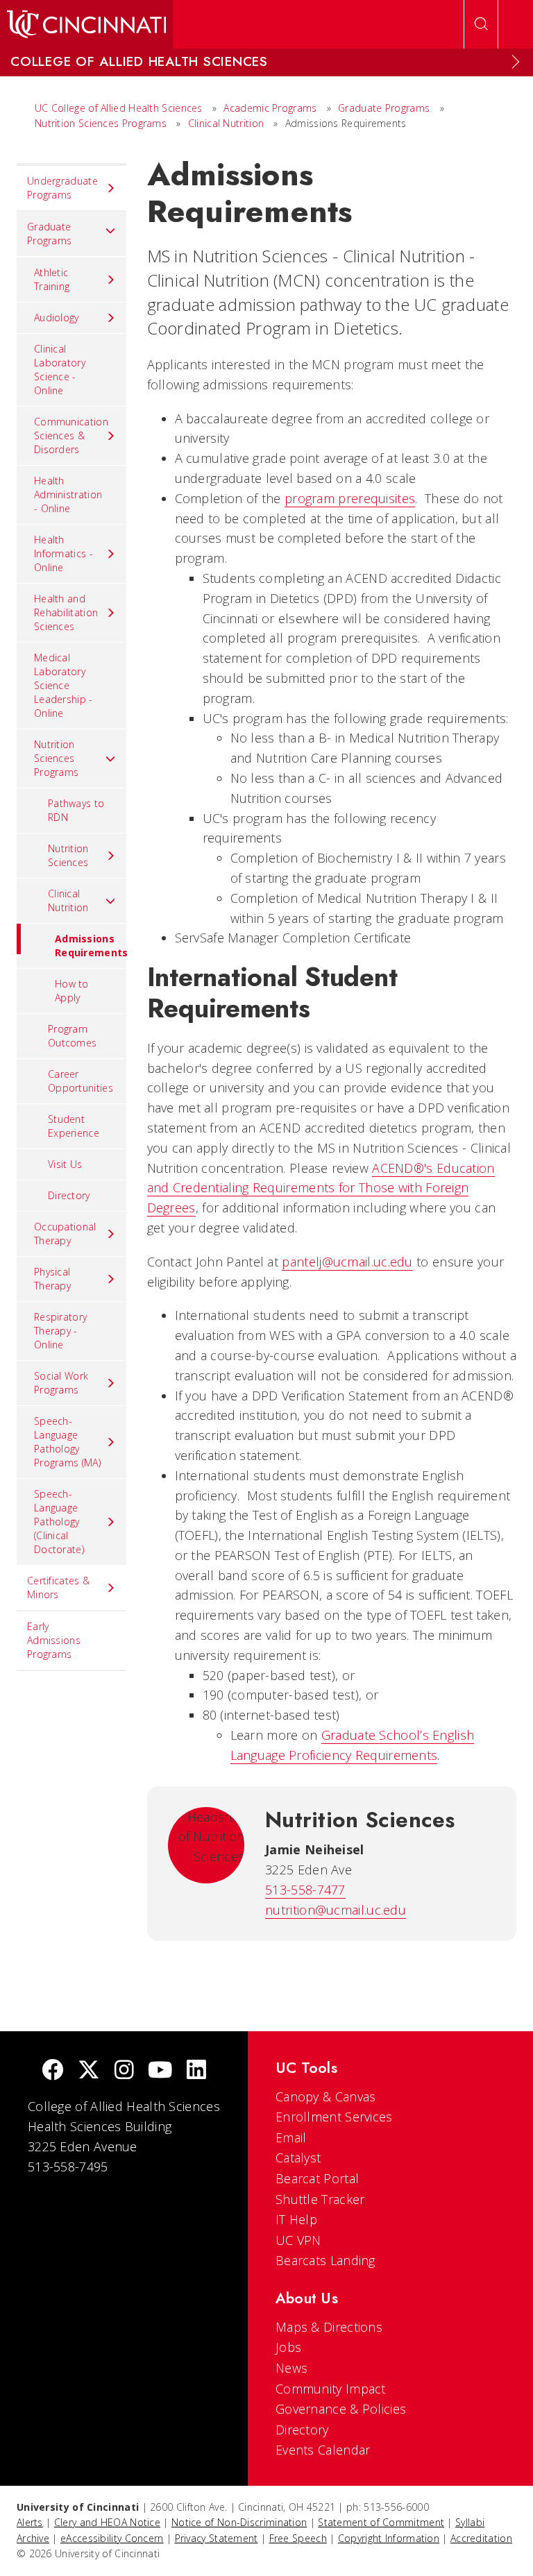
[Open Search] (481, 24)
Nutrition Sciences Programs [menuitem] (56, 758)
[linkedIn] (196, 2071)
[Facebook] (53, 2071)
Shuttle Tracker (320, 2199)
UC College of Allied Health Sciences (120, 108)
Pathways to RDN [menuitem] (76, 810)
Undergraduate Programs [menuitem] (62, 188)
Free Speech (298, 2538)
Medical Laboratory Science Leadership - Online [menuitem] (64, 685)
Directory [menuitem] (69, 1195)
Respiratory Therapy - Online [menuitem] (60, 1331)
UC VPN (298, 2240)
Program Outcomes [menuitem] (72, 1036)
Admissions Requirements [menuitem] (91, 946)
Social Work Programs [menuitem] (61, 1383)
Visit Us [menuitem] (65, 1164)
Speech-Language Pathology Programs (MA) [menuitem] (67, 1442)
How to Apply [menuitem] (72, 991)
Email (291, 2137)
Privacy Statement (217, 2538)
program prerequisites (350, 498)
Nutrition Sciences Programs (101, 123)
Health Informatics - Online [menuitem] (64, 553)
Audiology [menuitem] (57, 317)
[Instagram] (124, 2071)
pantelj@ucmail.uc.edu (347, 1262)
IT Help (296, 2219)
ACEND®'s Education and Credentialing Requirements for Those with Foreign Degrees (321, 1188)
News (291, 2368)
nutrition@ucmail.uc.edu (336, 1910)
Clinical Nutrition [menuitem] (68, 900)
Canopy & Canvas (326, 2096)
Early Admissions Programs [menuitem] (54, 1640)
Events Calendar (323, 2450)
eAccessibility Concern (112, 2538)
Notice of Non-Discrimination (239, 2522)
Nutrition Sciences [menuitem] (68, 855)
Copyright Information (389, 2538)
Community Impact (331, 2389)
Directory (302, 2430)
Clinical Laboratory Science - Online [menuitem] (60, 370)
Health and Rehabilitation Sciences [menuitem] (66, 612)
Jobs (288, 2347)
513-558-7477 (305, 1890)
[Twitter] (89, 2071)
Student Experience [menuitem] (74, 1126)
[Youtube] (160, 2071)
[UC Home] (86, 24)
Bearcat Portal (317, 2178)
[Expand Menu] (516, 62)
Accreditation (481, 2538)
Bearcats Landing (325, 2260)
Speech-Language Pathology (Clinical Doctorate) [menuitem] (59, 1522)
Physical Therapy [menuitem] (52, 1279)
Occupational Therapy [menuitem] (65, 1234)
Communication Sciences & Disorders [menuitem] (71, 435)
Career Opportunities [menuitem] (81, 1081)
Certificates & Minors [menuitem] (58, 1587)
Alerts (30, 2522)
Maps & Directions (329, 2327)
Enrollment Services (334, 2117)
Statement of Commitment (381, 2522)
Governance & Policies (341, 2409)
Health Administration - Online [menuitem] (68, 494)
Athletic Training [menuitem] (52, 279)
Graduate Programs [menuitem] (49, 234)
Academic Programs (270, 108)
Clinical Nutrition (228, 123)
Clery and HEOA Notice (107, 2522)
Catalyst (298, 2158)
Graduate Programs (384, 108)
